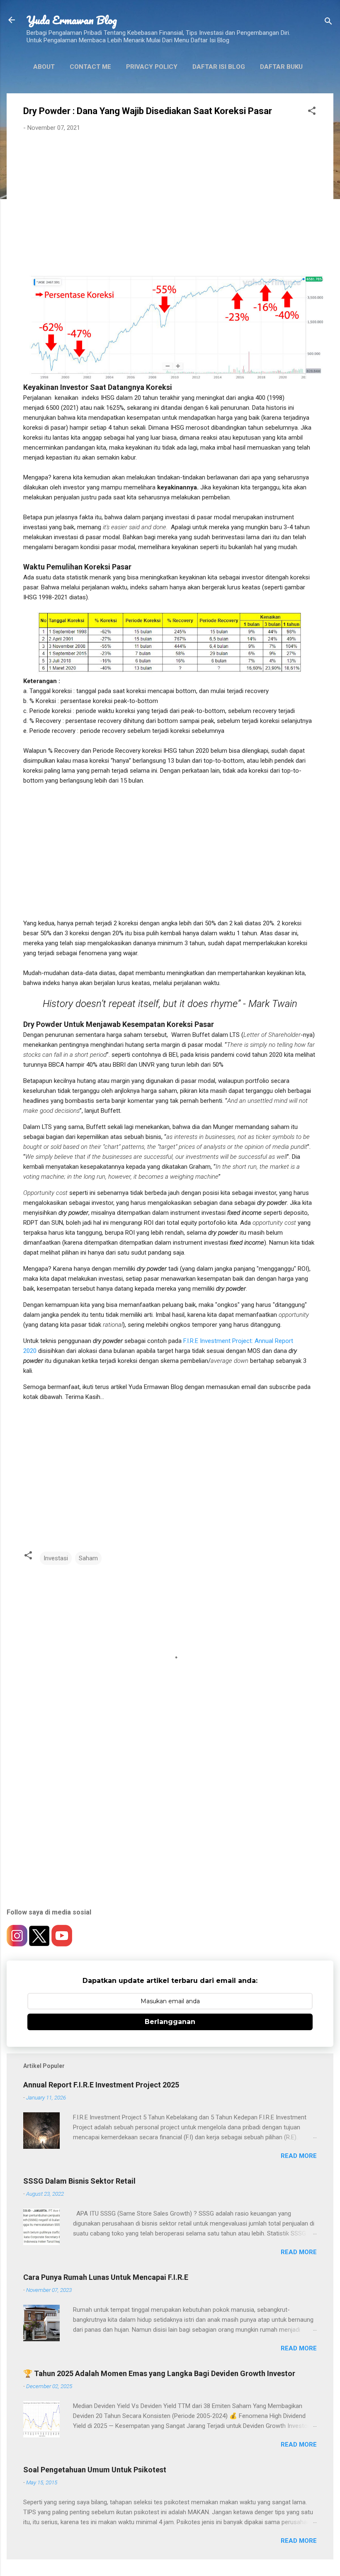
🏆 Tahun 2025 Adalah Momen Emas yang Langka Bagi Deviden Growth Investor (159, 2373)
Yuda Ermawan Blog (72, 20)
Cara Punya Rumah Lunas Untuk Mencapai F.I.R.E (106, 2277)
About (44, 67)
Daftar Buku (281, 67)
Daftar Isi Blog (219, 67)
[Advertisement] (170, 200)
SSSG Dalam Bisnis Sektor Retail (79, 2181)
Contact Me (90, 67)
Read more (299, 2156)
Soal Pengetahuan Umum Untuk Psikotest (95, 2470)
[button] (312, 112)
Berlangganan (170, 2022)
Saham (88, 1558)
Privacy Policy (152, 67)
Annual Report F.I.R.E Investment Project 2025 (101, 2085)
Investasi (56, 1558)
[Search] (328, 23)
